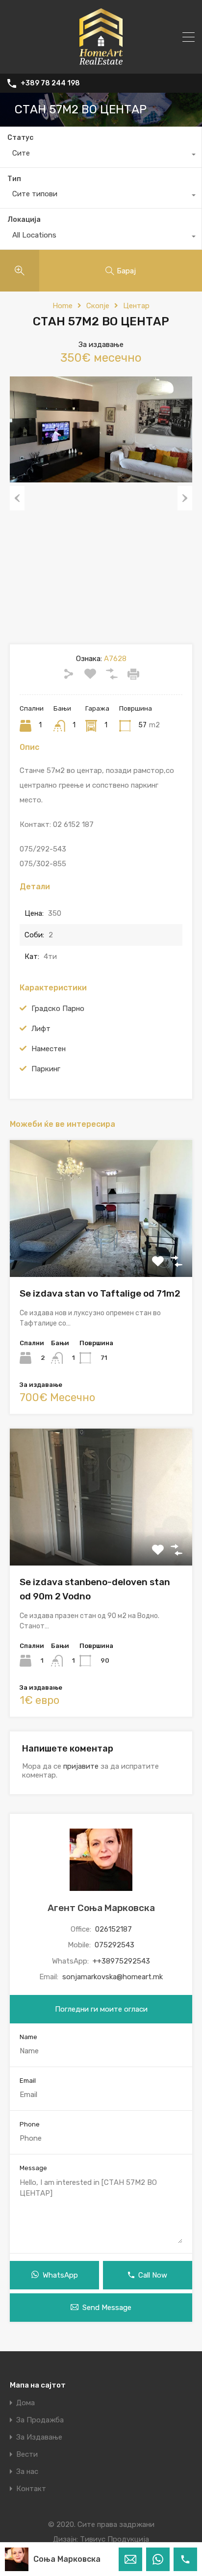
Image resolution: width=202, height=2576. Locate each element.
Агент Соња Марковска (101, 1908)
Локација (24, 220)
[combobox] (101, 156)
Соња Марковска (67, 2559)
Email (28, 2081)
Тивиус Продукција (114, 2539)
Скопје (98, 306)
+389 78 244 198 (50, 83)
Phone (30, 2124)
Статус (20, 138)
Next (185, 498)
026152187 (114, 1929)
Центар (136, 306)
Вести (27, 2455)
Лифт (41, 1029)
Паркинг (46, 1069)
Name (28, 2037)
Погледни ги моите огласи (101, 2009)
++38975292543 (121, 1961)
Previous (17, 498)
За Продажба (40, 2420)
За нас (27, 2472)
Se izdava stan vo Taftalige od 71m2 (100, 1293)
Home (63, 306)
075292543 (114, 1945)
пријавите (81, 1766)
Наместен (49, 1049)
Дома (25, 2403)
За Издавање (39, 2437)
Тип (14, 179)
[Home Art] (101, 62)
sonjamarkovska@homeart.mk (113, 1977)
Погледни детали (101, 1250)
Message (33, 2168)
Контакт (31, 2489)
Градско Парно (58, 1009)
